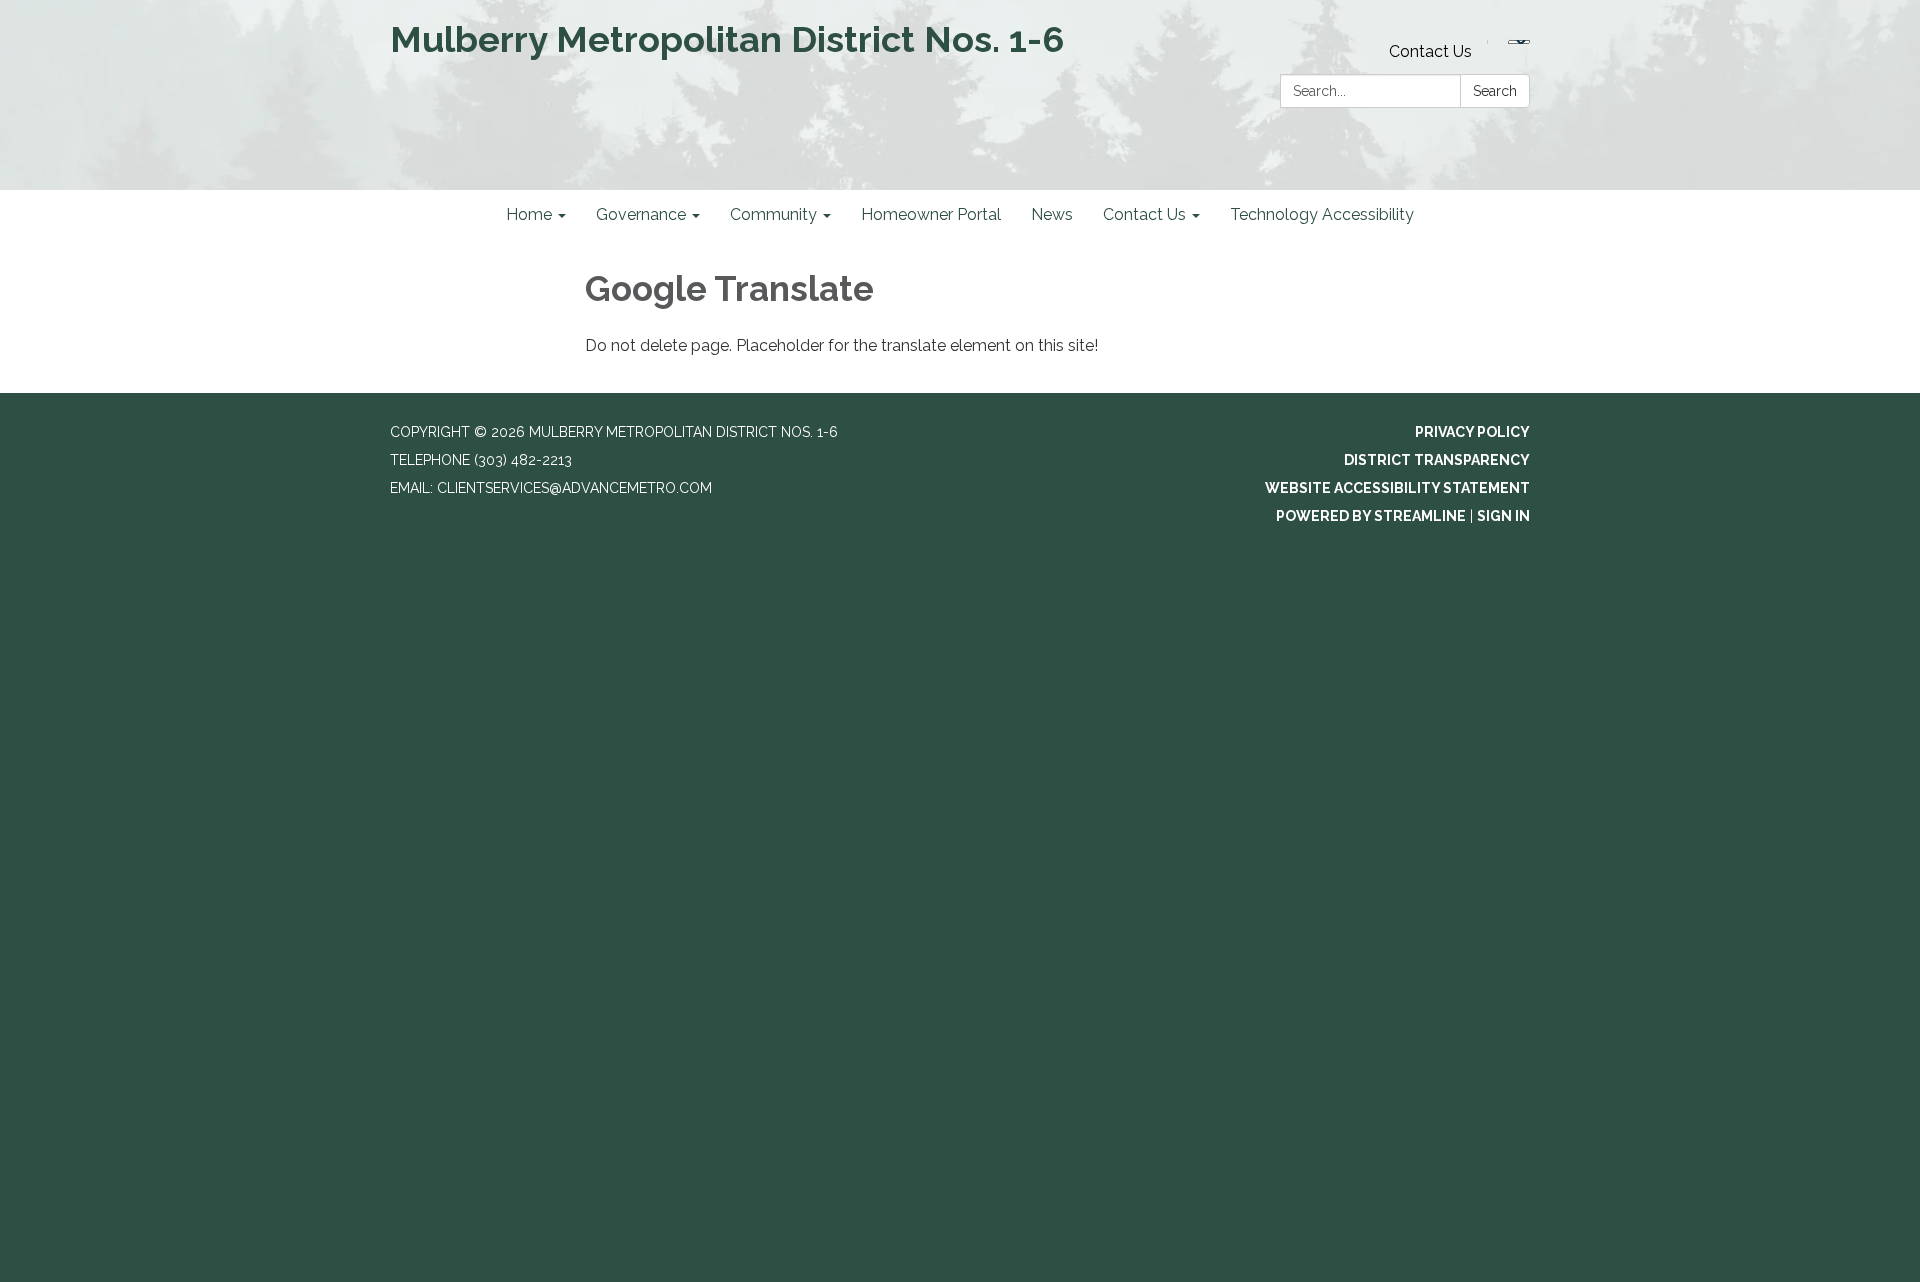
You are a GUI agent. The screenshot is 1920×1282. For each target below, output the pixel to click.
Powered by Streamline (1371, 516)
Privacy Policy (1472, 432)
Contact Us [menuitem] (1144, 214)
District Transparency (1437, 460)
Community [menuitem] (773, 214)
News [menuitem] (1052, 214)
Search (1495, 91)
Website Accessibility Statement (1397, 488)
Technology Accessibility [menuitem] (1322, 214)
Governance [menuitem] (641, 214)
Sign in (1503, 516)
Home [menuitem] (529, 214)
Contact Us (1430, 51)
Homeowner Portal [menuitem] (931, 214)
